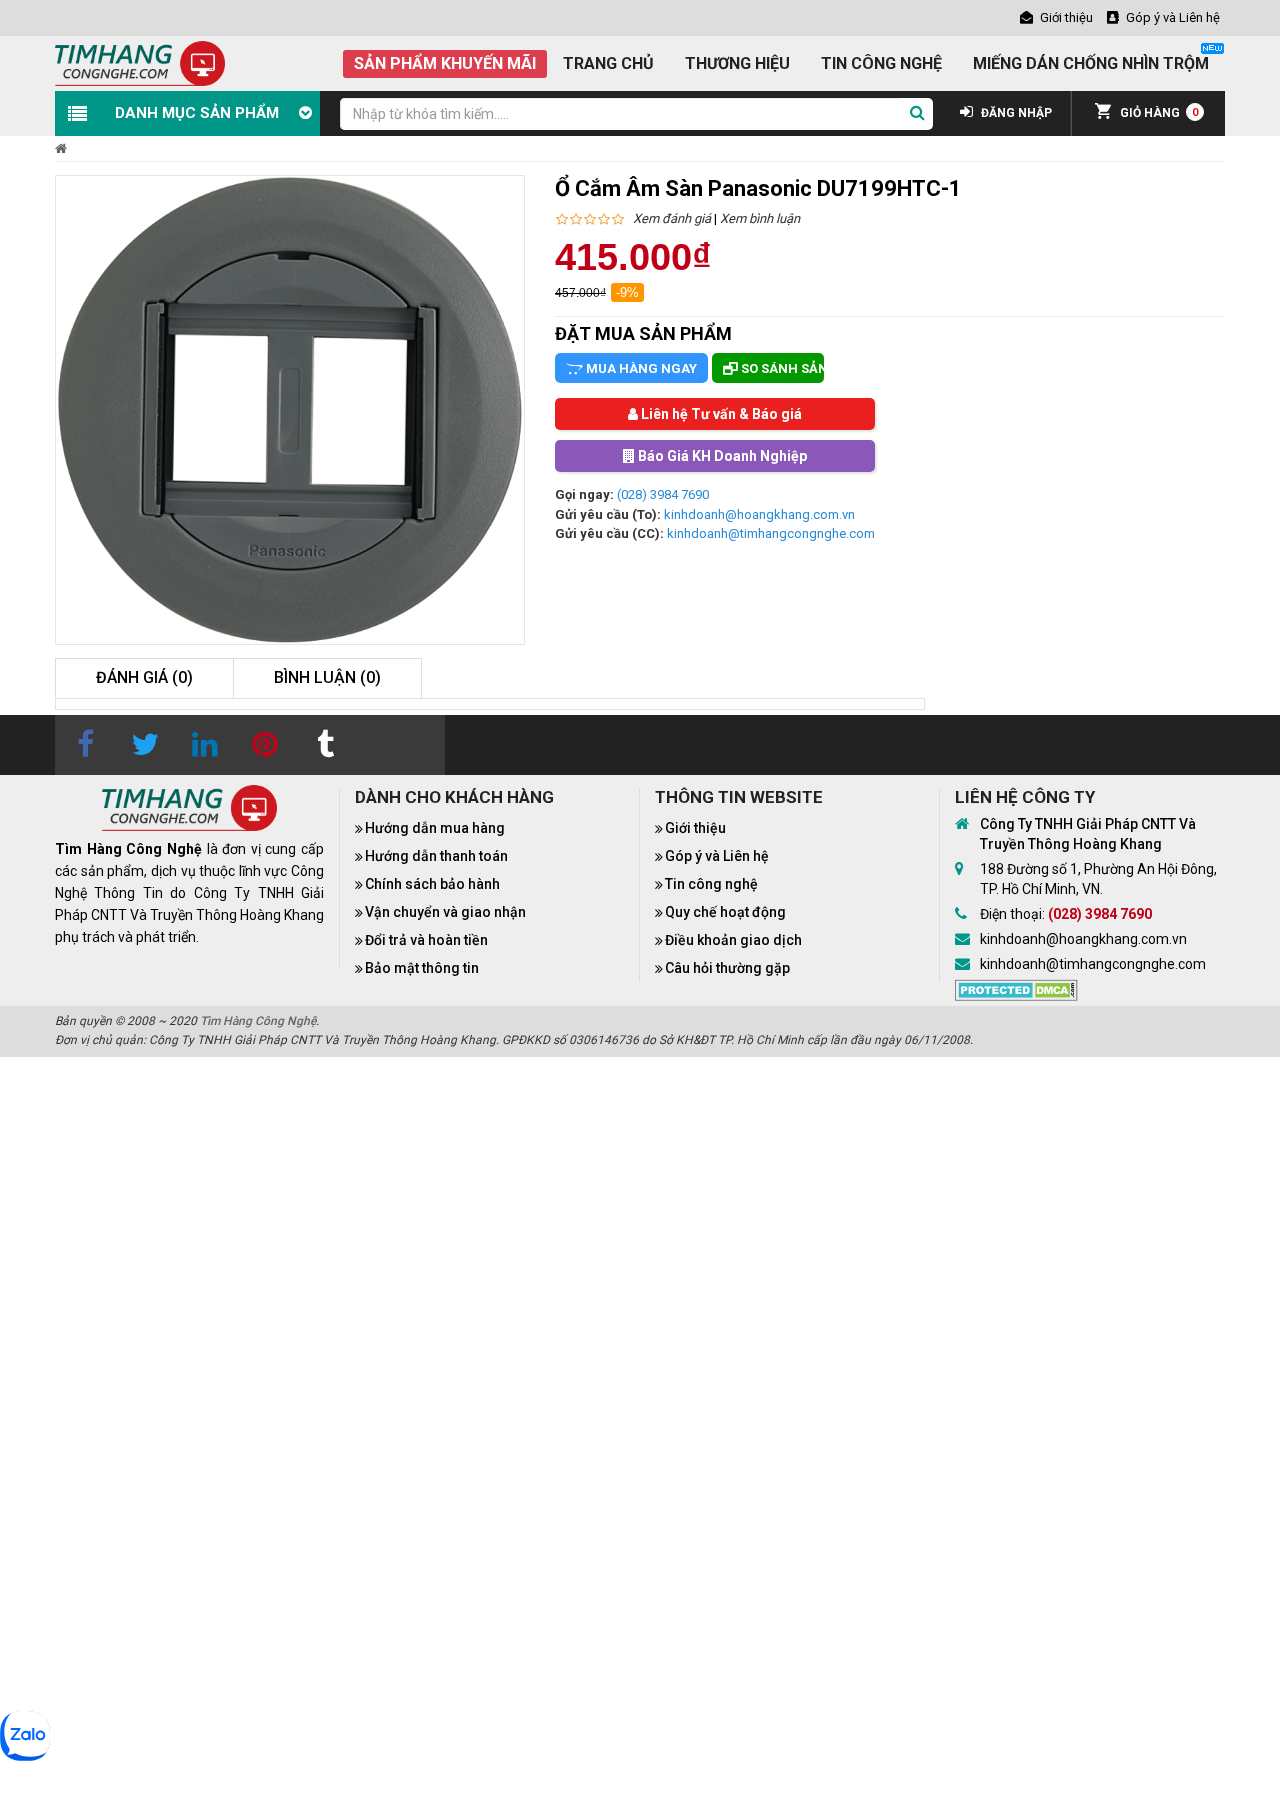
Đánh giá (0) (144, 677)
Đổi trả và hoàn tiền (426, 940)
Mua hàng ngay (640, 368)
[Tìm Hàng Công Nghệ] (140, 62)
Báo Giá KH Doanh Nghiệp (721, 456)
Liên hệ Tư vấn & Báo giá (720, 414)
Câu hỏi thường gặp (727, 968)
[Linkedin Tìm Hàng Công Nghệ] (205, 745)
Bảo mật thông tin (422, 968)
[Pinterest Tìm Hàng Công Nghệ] (265, 745)
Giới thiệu (695, 828)
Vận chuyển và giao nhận (445, 912)
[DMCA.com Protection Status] (1016, 988)
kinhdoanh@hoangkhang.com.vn (759, 514)
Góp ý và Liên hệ (717, 856)
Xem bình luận (760, 218)
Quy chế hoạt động (725, 912)
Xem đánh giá (672, 218)
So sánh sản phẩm (781, 368)
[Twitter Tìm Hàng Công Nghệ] (145, 745)
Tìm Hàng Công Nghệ (258, 1021)
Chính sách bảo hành (432, 884)
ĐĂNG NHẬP (1015, 113)
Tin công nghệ (711, 884)
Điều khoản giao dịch (733, 940)
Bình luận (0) (327, 677)
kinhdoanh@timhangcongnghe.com (771, 533)
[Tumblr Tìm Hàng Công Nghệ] (325, 745)
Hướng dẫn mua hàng (435, 828)
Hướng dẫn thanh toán (436, 856)
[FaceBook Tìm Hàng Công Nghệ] (85, 745)
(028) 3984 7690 (663, 494)
